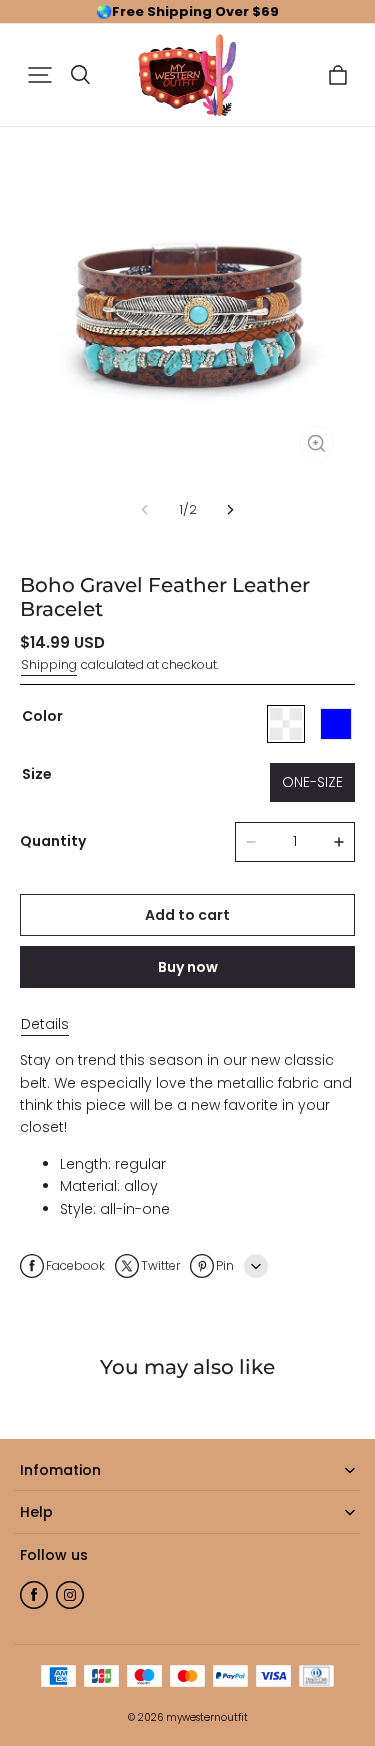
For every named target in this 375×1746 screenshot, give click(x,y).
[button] (40, 75)
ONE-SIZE (312, 782)
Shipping (49, 664)
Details (45, 1024)
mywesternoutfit (207, 1717)
